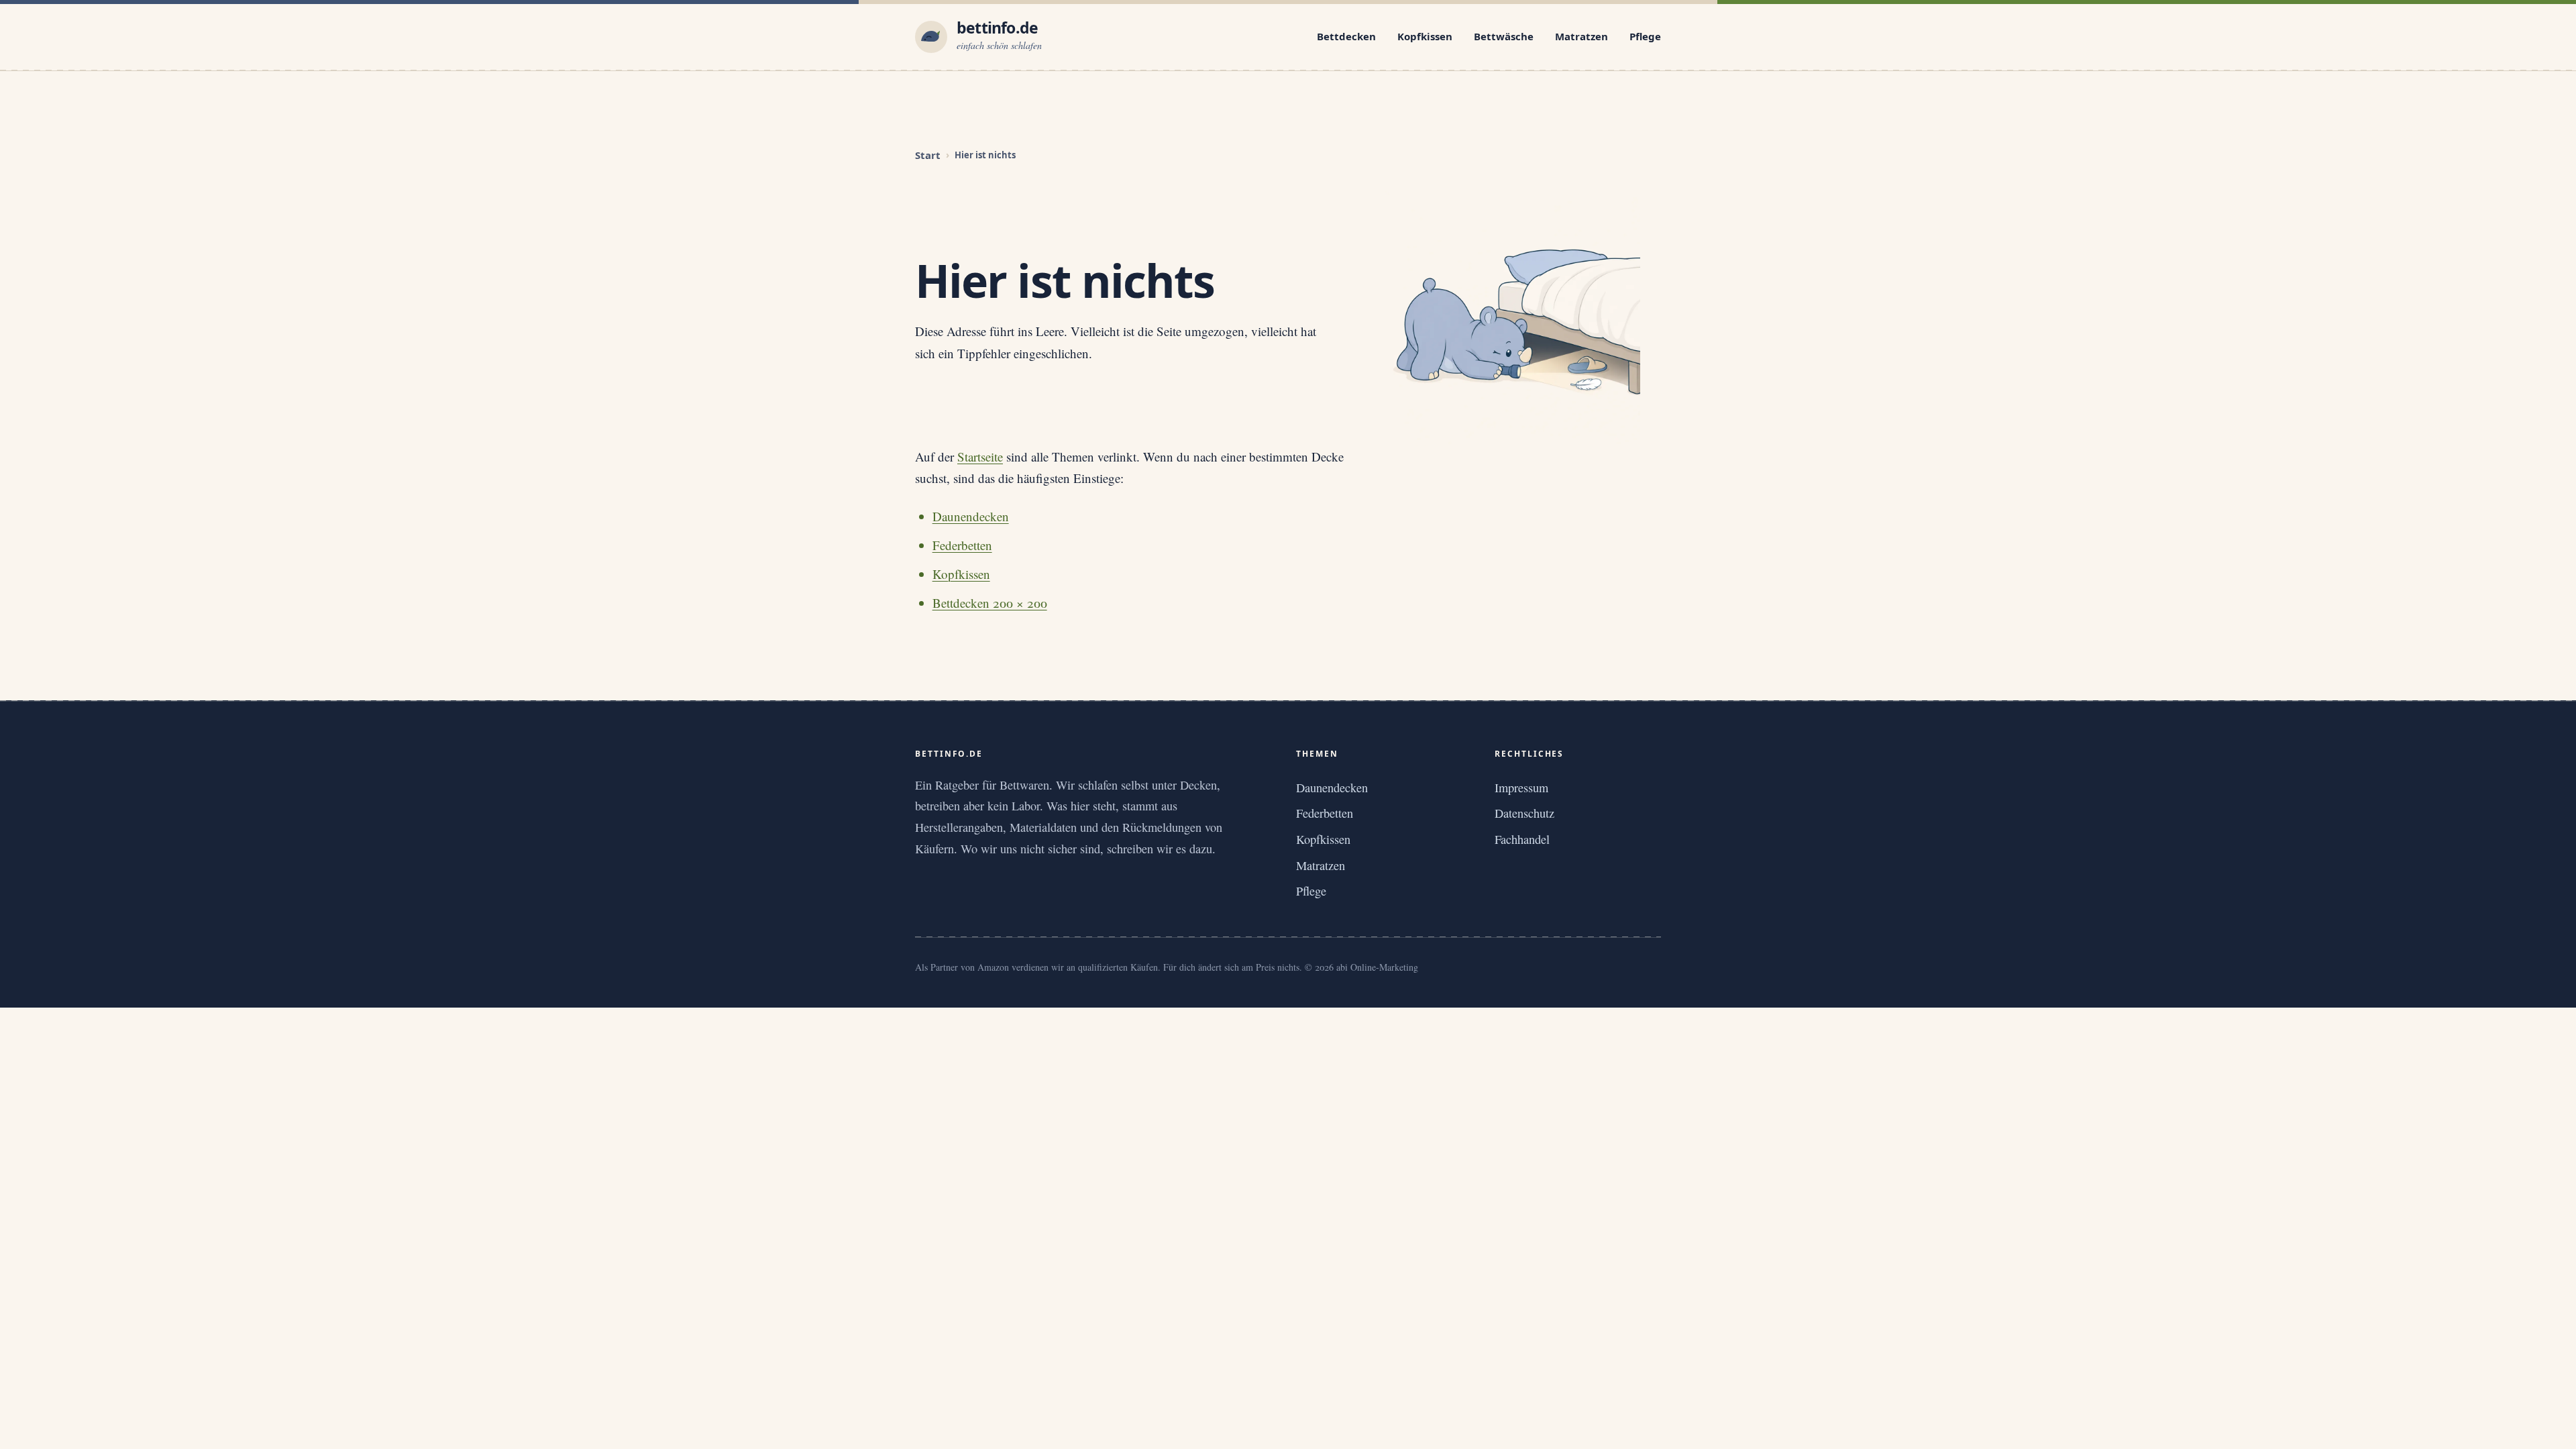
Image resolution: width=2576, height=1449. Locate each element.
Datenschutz (1524, 813)
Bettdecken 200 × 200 (990, 603)
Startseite (980, 457)
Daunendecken (971, 516)
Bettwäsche (1504, 36)
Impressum (1521, 788)
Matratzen (1581, 36)
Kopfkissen (1425, 36)
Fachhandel (1522, 839)
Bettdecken (1346, 36)
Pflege (1645, 36)
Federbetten (962, 545)
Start (928, 155)
